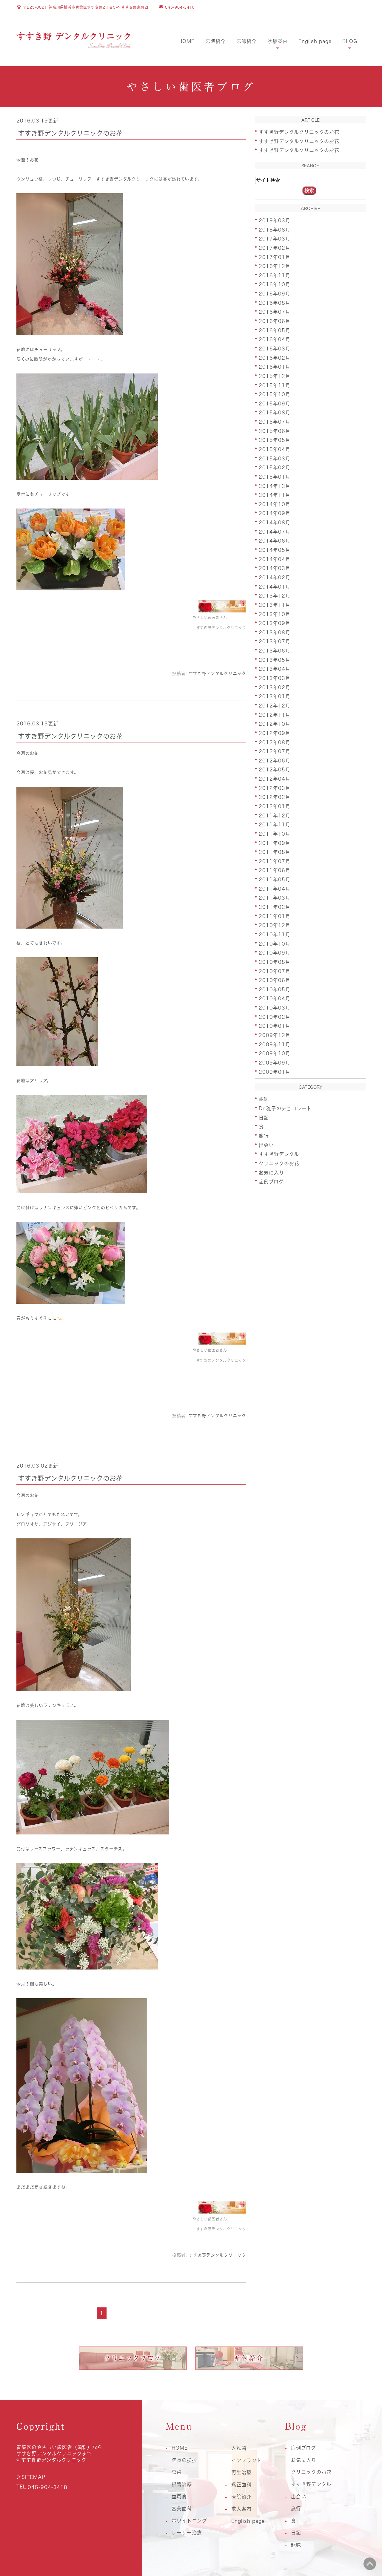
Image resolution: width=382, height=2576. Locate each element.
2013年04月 (275, 669)
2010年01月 (275, 1026)
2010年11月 (275, 935)
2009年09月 (275, 1063)
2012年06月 (275, 760)
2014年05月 (275, 550)
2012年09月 (275, 733)
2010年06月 (275, 980)
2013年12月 (275, 596)
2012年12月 (275, 706)
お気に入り (271, 1172)
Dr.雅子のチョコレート (285, 1108)
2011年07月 (275, 861)
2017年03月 (275, 239)
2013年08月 (275, 632)
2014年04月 (275, 559)
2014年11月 (275, 495)
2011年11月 (275, 825)
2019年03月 (275, 220)
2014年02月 (275, 578)
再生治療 (241, 2472)
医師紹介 (247, 41)
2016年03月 (275, 349)
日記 (264, 1117)
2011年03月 (275, 898)
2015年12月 (275, 376)
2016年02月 (275, 358)
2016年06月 (275, 321)
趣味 (264, 1099)
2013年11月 (275, 605)
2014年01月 (275, 586)
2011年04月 (275, 889)
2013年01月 (275, 696)
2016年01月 (275, 367)
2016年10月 (275, 284)
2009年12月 (275, 1035)
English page (315, 41)
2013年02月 (275, 687)
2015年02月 (275, 468)
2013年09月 (275, 623)
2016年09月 (275, 294)
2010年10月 (275, 944)
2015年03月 (275, 458)
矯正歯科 (241, 2485)
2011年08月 (275, 852)
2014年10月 (275, 504)
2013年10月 (275, 614)
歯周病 (179, 2497)
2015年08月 (275, 413)
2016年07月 (275, 312)
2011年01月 (275, 916)
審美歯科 (182, 2508)
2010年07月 (275, 971)
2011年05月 (275, 880)
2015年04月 (275, 449)
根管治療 (182, 2484)
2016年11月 (275, 275)
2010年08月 (275, 962)
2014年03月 (275, 568)
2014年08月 (275, 523)
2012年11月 (275, 715)
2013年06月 (275, 651)
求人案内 (241, 2509)
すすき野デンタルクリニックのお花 (70, 133)
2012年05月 (275, 770)
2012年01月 (275, 806)
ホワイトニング (189, 2521)
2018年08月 (275, 229)
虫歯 (177, 2472)
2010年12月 (275, 925)
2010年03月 (275, 1008)
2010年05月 (275, 989)
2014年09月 (275, 513)
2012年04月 (275, 779)
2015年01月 (275, 477)
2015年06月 (275, 431)
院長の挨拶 (184, 2460)
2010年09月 (275, 953)
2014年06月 (275, 541)
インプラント (247, 2460)
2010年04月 (275, 998)
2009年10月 (275, 1053)
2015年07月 (275, 422)
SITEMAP (33, 2477)
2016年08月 (275, 303)
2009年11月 (275, 1044)
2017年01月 (275, 257)
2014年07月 (275, 532)
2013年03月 (275, 678)
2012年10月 (275, 724)
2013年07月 (275, 641)
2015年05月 (275, 440)
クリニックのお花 (279, 1163)
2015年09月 (275, 403)
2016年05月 (275, 330)
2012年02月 (275, 797)
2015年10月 (275, 394)
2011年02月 (275, 907)
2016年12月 (275, 266)
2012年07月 (275, 751)
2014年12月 (275, 486)
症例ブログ (271, 1182)
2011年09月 (275, 843)
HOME (187, 41)
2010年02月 (275, 1017)
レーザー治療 (187, 2533)
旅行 (264, 1136)
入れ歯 (239, 2448)
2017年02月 (275, 248)
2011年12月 (275, 815)
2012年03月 (275, 788)
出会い (266, 1145)
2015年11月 (275, 385)
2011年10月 (275, 834)
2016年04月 (275, 339)
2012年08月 (275, 742)
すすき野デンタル (279, 1154)
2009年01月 (275, 1072)
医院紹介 (215, 41)
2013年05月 (275, 660)
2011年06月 (275, 870)
